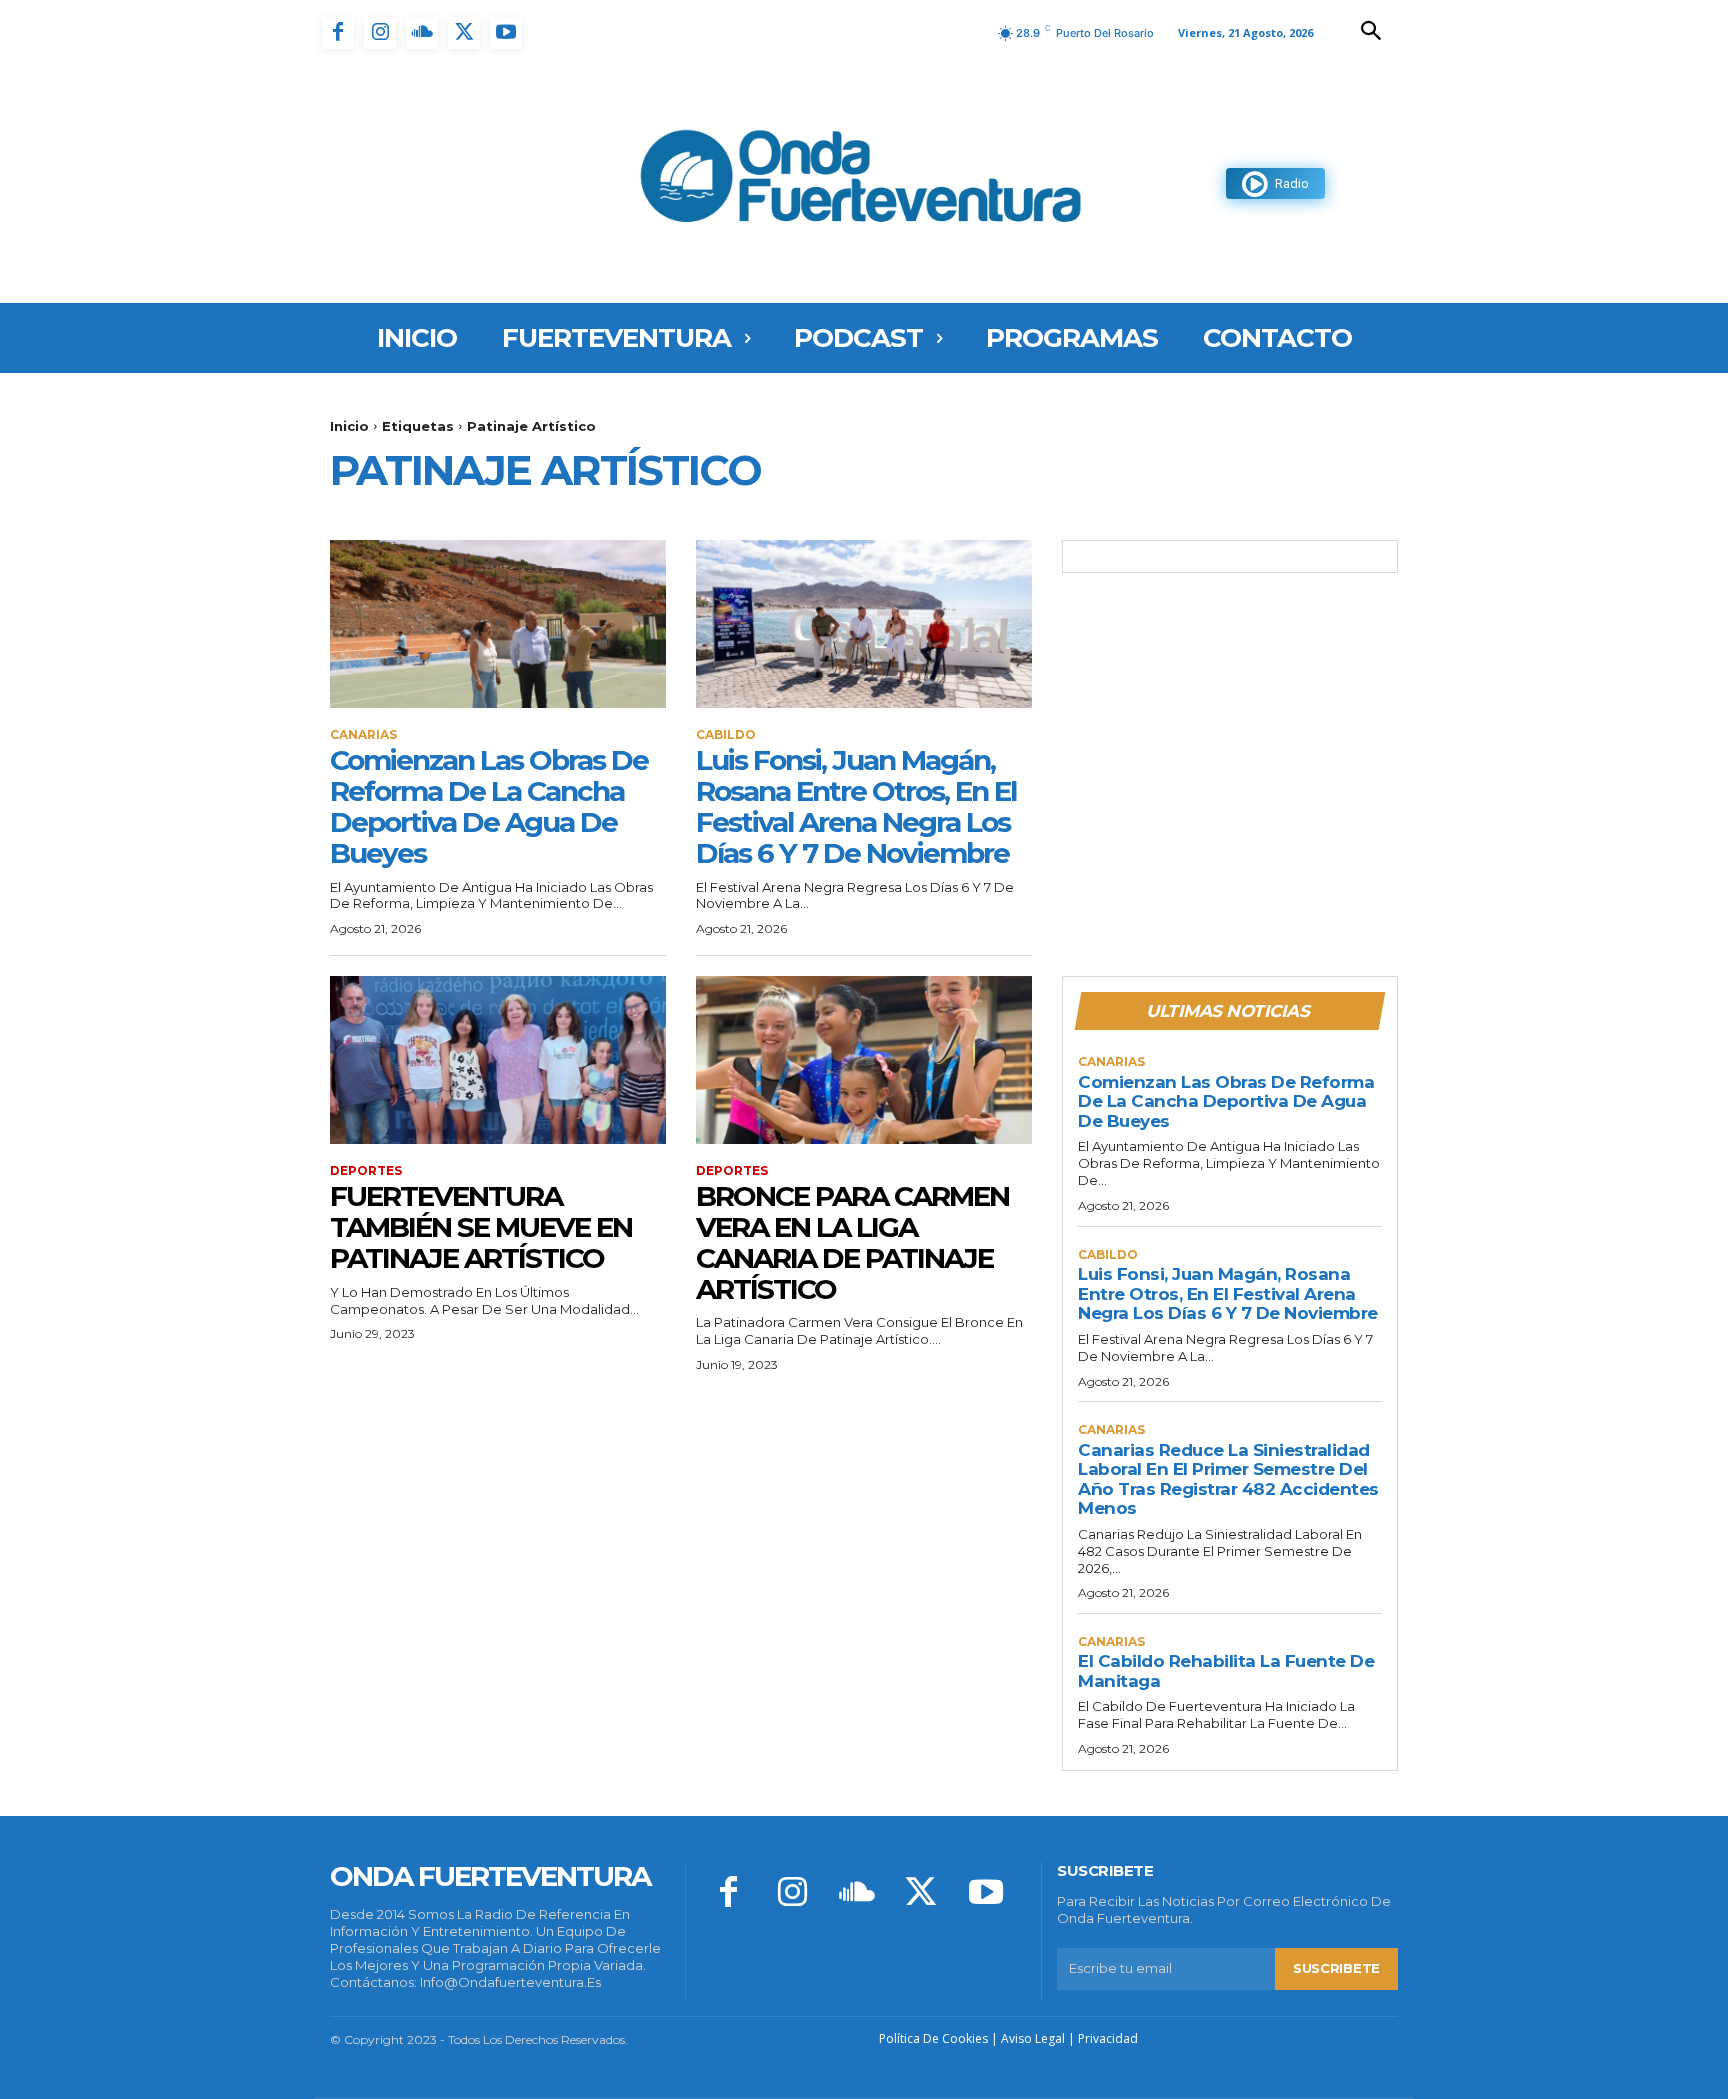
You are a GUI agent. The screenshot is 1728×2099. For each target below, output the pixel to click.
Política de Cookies (933, 2038)
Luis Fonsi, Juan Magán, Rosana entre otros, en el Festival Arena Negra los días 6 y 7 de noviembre (856, 806)
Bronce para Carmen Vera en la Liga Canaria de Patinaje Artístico (852, 1242)
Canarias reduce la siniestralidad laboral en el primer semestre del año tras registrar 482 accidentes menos (1228, 1479)
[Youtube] (506, 33)
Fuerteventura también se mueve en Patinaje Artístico (481, 1227)
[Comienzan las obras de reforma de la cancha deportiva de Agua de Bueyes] (498, 624)
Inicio (349, 426)
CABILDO (726, 735)
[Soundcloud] (422, 33)
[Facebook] (338, 33)
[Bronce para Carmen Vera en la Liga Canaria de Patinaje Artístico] (864, 1060)
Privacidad (1108, 2038)
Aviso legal (1033, 2038)
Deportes (366, 1171)
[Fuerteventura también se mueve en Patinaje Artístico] (498, 1060)
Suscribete (1336, 1968)
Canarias (363, 735)
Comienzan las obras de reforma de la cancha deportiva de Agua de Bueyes (489, 806)
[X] (464, 33)
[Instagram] (380, 33)
